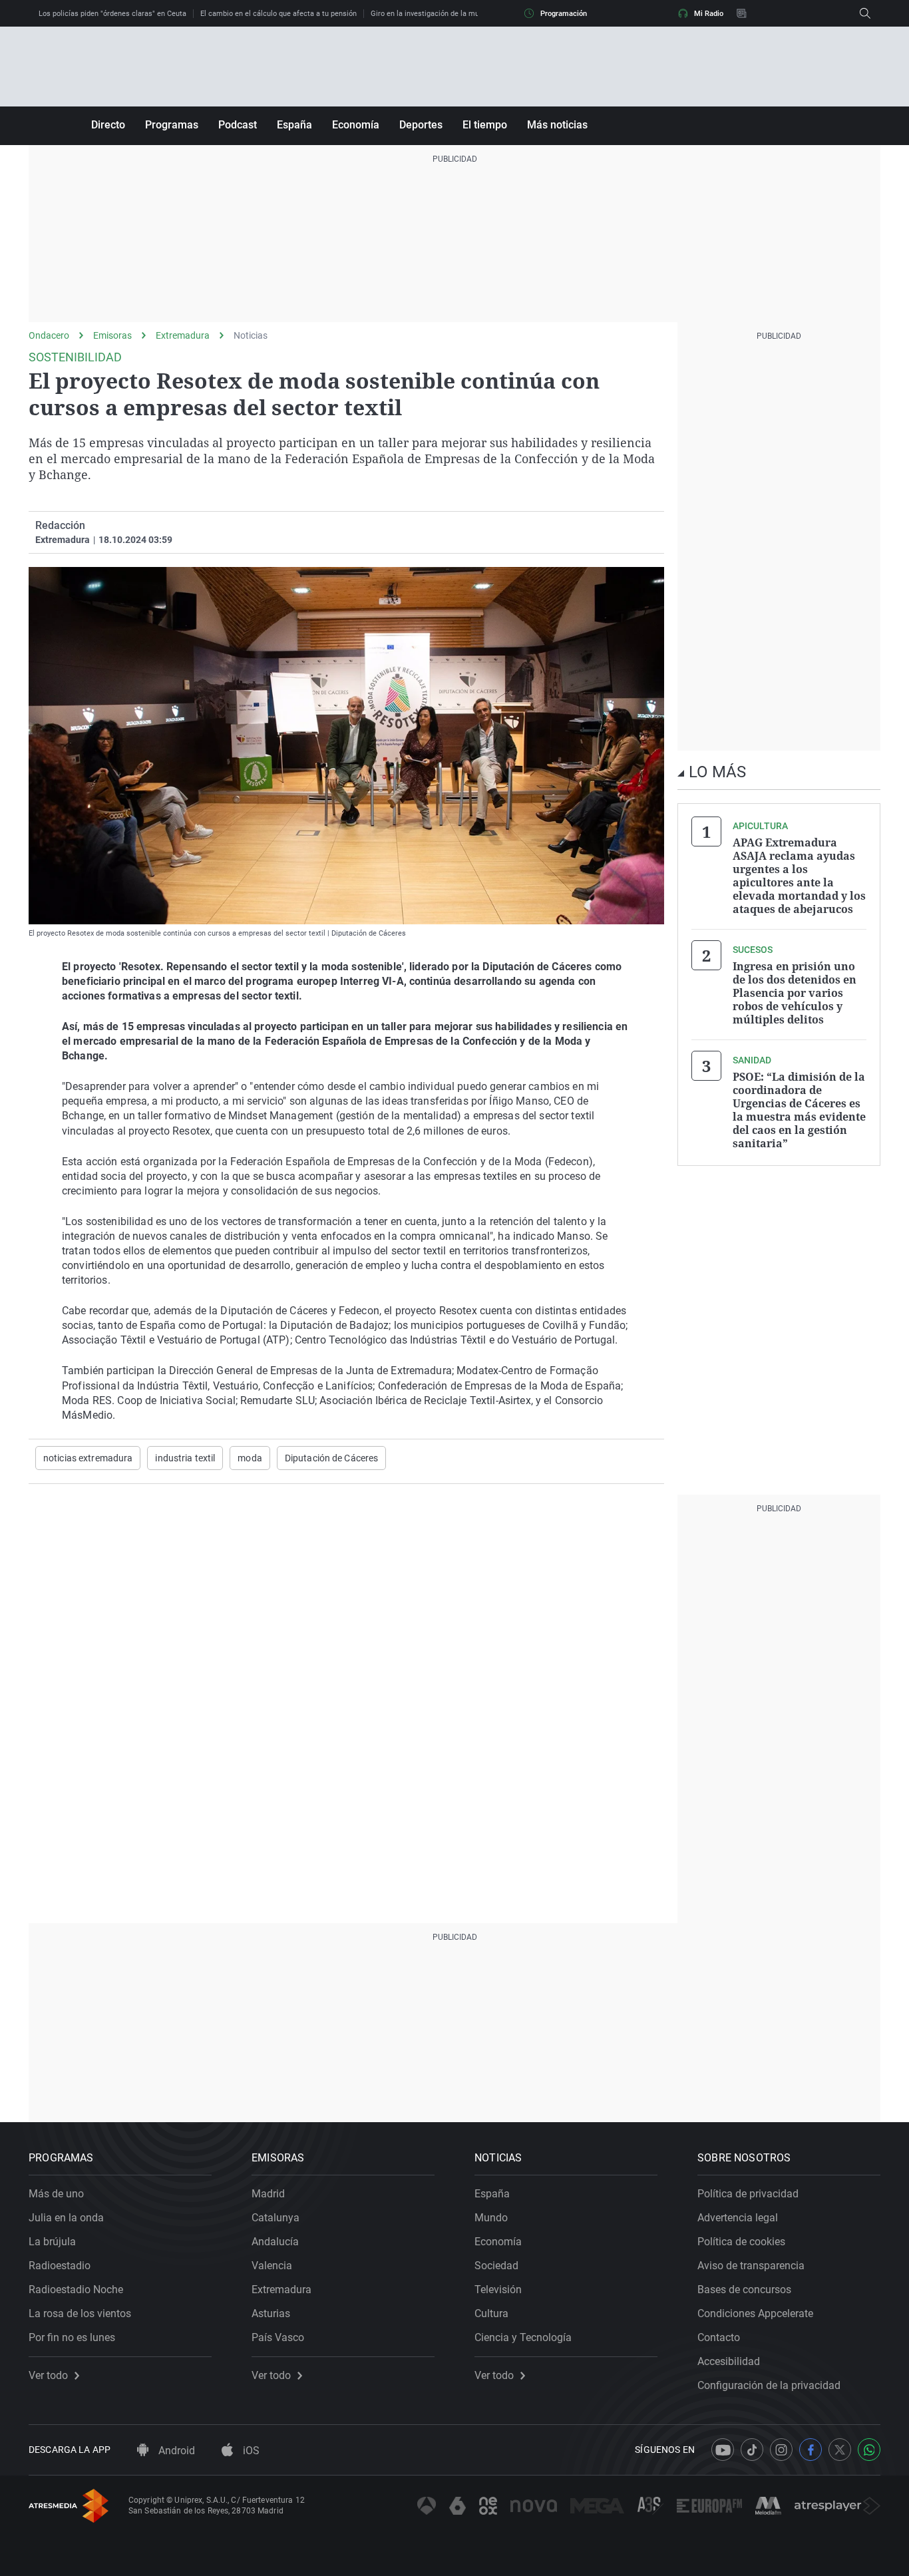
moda (250, 1458)
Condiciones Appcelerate (755, 2313)
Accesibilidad (729, 2361)
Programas (172, 125)
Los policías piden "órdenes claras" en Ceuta (112, 14)
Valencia (272, 2266)
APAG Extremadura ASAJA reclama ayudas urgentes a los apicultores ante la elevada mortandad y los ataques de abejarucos (799, 876)
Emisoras (112, 335)
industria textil (185, 1458)
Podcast (238, 125)
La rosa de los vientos (80, 2313)
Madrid (268, 2194)
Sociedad (496, 2266)
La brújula (52, 2242)
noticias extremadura (88, 1458)
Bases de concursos (744, 2290)
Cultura (491, 2313)
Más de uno (56, 2194)
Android (175, 2451)
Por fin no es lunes (72, 2337)
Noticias (251, 335)
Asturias (271, 2313)
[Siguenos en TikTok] (752, 2450)
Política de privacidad (748, 2194)
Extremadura (183, 335)
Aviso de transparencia (751, 2266)
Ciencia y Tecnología (523, 2337)
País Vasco (278, 2337)
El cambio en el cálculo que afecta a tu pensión (278, 14)
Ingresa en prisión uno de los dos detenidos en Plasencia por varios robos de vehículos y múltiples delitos (795, 993)
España (294, 125)
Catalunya (275, 2218)
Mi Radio (709, 14)
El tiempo (485, 125)
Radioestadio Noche (76, 2290)
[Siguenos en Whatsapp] (869, 2450)
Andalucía (275, 2242)
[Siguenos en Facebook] (811, 2450)
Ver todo (48, 2376)
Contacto (719, 2337)
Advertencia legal (738, 2218)
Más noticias (557, 125)
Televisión (498, 2290)
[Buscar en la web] (865, 13)
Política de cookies (741, 2242)
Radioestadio (60, 2266)
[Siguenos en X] (840, 2450)
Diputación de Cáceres (332, 1458)
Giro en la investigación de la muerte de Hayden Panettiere (468, 14)
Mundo (491, 2218)
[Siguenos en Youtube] (723, 2450)
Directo (108, 125)
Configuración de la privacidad (769, 2385)
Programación (564, 14)
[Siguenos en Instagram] (781, 2450)
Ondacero (49, 335)
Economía (356, 125)
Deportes (421, 125)
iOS (250, 2451)
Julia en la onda (66, 2218)
